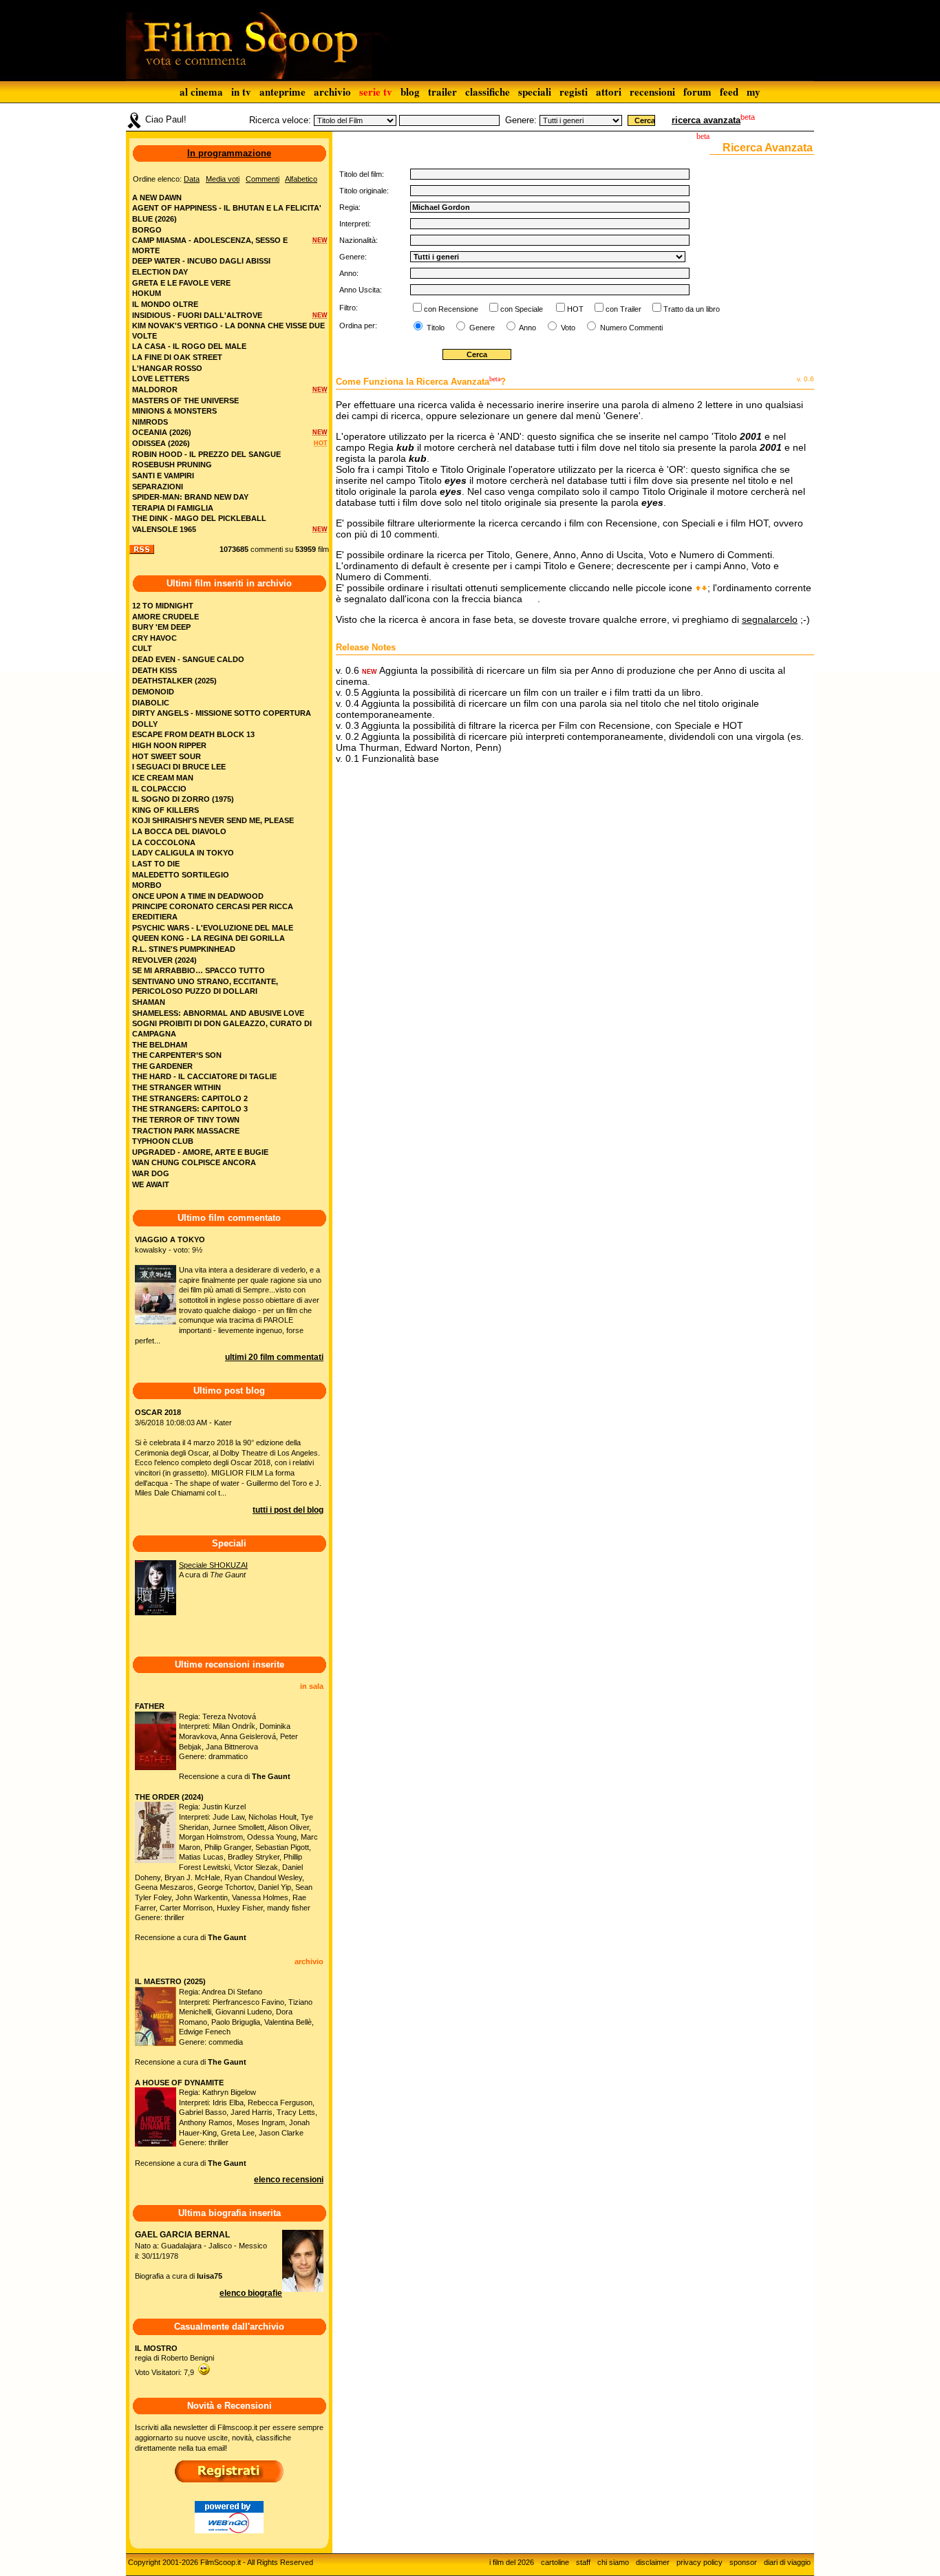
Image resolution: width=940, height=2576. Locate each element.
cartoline (555, 2562)
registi (574, 92)
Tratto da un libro (692, 309)
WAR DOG (151, 1173)
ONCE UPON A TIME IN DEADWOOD (198, 896)
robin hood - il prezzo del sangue (206, 454)
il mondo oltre (165, 304)
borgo (147, 230)
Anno (527, 328)
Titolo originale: (364, 191)
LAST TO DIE (156, 864)
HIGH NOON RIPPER (169, 745)
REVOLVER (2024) (164, 960)
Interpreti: (355, 224)
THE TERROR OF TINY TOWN (186, 1120)
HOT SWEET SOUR (167, 756)
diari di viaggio (787, 2562)
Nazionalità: (359, 240)
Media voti (223, 179)
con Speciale (522, 309)
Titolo (435, 328)
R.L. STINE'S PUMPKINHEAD (184, 949)
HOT (575, 309)
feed (729, 92)
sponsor (743, 2562)
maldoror (155, 390)
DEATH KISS (154, 670)
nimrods (150, 422)
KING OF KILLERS (165, 810)
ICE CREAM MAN (163, 778)
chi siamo (613, 2562)
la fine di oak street (177, 357)
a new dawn (157, 198)
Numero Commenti (631, 328)
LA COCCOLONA (164, 842)
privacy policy (699, 2562)
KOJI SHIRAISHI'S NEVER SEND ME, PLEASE (213, 820)
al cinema (201, 92)
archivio (332, 92)
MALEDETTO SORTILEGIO (181, 875)
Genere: (521, 120)
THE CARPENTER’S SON (177, 1055)
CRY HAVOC (154, 638)
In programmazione (229, 153)
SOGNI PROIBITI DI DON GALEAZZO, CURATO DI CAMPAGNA (222, 1029)
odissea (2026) (161, 443)
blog (410, 92)
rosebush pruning (172, 465)
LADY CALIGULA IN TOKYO (183, 853)
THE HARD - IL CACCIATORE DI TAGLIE (204, 1076)
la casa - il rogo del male (189, 346)
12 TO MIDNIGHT (163, 606)
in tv (241, 92)
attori (609, 92)
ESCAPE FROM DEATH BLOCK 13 (193, 734)
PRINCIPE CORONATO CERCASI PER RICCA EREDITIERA (213, 912)
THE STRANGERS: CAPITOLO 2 (190, 1098)
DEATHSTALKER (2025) (174, 681)
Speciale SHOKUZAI (213, 1565)
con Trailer (623, 309)
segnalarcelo (770, 619)
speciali (535, 92)
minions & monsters (174, 411)
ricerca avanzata (706, 120)
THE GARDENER (162, 1066)
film (323, 549)
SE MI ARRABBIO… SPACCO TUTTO (199, 970)
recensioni (652, 92)
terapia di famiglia (173, 508)
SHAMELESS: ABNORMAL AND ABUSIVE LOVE (218, 1013)
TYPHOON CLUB (163, 1141)
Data (192, 179)
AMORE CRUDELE (165, 617)
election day (160, 272)
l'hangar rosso (167, 368)
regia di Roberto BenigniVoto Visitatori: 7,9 (174, 2360)
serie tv (376, 92)
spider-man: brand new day (190, 497)
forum (697, 92)
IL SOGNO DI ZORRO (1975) (183, 799)
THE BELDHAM (160, 1045)
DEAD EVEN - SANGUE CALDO (188, 659)
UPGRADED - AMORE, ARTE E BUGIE (200, 1152)
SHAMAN (149, 1002)
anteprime (282, 92)
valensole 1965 (164, 529)
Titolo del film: (362, 174)
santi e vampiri (163, 476)
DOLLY (145, 724)
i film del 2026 (512, 2562)
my (754, 92)
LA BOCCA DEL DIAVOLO (179, 831)
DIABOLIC (151, 703)
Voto (567, 328)
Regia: (350, 207)
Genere (481, 328)
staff (583, 2562)
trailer (442, 92)
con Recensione (451, 309)
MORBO (147, 885)
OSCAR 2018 (158, 1412)
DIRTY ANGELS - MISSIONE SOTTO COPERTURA (222, 713)
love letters (161, 379)
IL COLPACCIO (159, 789)
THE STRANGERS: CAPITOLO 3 (190, 1109)
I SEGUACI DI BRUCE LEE (179, 767)
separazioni (158, 487)
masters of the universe (185, 401)
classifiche (488, 92)
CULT (142, 648)
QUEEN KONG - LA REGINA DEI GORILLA (209, 938)
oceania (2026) (162, 432)
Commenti (263, 179)
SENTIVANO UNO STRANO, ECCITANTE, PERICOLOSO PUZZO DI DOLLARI (205, 987)
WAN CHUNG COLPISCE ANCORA (194, 1162)
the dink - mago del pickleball (199, 518)
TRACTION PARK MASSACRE (186, 1131)
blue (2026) (154, 219)
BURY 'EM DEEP (161, 627)
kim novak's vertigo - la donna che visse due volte (228, 331)
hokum (147, 293)
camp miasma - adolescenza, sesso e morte (210, 245)
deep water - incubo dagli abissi (201, 261)
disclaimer (653, 2562)
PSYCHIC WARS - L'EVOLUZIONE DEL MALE (213, 928)
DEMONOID (153, 692)
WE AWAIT (151, 1184)
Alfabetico (301, 179)
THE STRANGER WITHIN (177, 1087)
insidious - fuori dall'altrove (197, 315)
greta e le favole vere (181, 283)
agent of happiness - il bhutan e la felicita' (227, 208)
